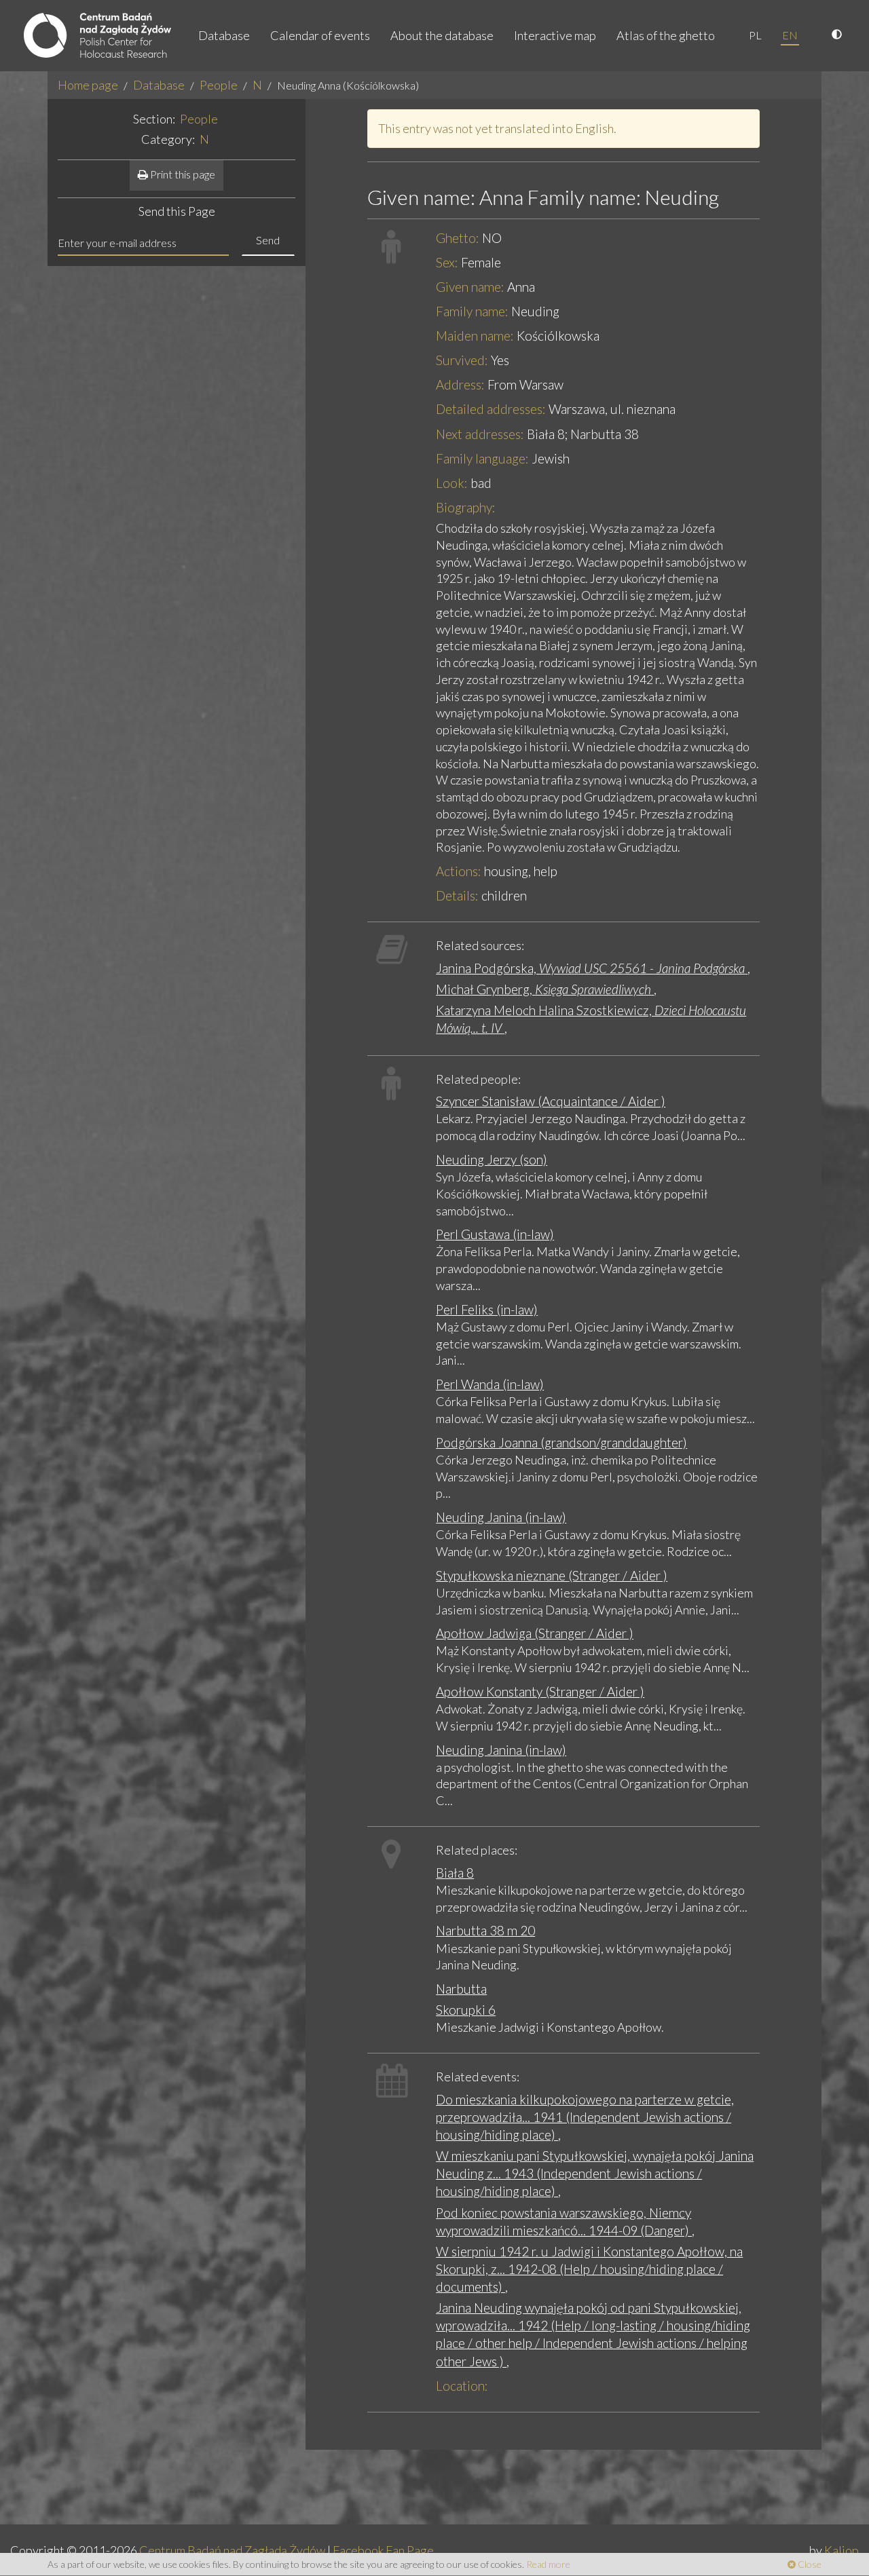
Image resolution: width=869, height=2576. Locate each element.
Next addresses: (480, 434)
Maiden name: (475, 336)
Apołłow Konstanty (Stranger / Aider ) (540, 1691)
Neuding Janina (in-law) (501, 1517)
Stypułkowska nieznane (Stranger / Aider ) (552, 1575)
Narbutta (461, 1989)
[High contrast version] (838, 35)
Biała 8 (455, 1873)
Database (224, 35)
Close (809, 2564)
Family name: (472, 311)
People (219, 85)
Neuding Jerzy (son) (492, 1159)
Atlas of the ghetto (666, 35)
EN (790, 35)
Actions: (459, 871)
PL (755, 35)
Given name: (470, 287)
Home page (88, 85)
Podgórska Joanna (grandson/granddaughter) (561, 1442)
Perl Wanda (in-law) (490, 1384)
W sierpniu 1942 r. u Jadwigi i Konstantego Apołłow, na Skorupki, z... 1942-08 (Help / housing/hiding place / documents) (589, 2269)
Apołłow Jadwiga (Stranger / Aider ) (535, 1633)
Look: (452, 483)
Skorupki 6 (466, 2010)
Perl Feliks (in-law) (487, 1309)
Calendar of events (320, 35)
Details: (457, 895)
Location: (462, 2386)
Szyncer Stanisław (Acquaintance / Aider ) (551, 1101)
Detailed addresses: (491, 409)
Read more (548, 2564)
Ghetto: (458, 238)
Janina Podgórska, (590, 968)
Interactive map (555, 35)
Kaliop (842, 2550)
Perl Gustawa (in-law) (495, 1234)
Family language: (482, 458)
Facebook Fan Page (383, 2550)
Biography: (466, 507)
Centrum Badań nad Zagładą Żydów (232, 2550)
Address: (460, 384)
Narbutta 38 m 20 (485, 1930)
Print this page (182, 174)
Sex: (447, 262)
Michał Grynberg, (543, 989)
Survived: (462, 360)
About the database (442, 35)
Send (268, 240)
